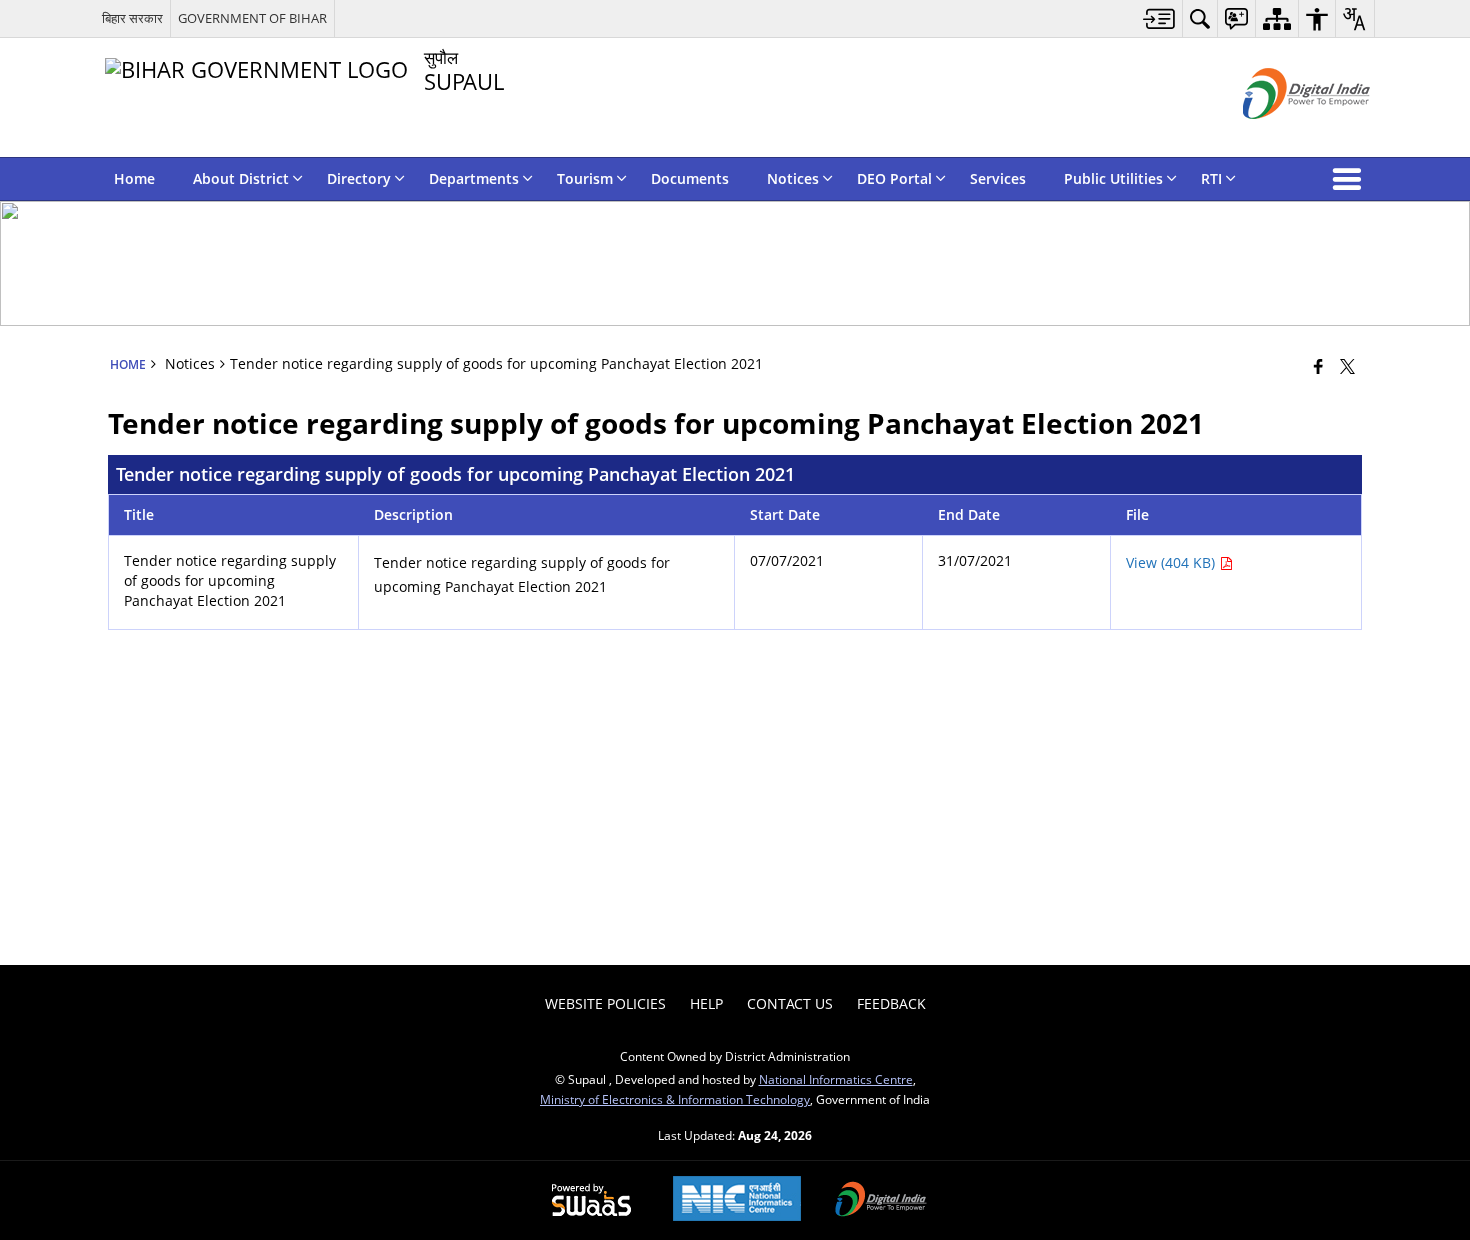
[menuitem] (1159, 18)
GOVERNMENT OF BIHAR (252, 18)
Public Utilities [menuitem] (1113, 178)
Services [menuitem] (998, 178)
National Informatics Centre (836, 1079)
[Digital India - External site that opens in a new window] (1281, 135)
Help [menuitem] (706, 1003)
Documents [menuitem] (690, 178)
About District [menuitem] (241, 178)
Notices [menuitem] (793, 178)
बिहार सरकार (132, 18)
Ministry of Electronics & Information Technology (675, 1099)
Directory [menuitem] (359, 178)
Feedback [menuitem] (891, 1003)
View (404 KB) (1172, 562)
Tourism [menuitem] (585, 178)
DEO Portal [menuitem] (894, 178)
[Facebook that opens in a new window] (1318, 366)
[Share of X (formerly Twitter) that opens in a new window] (1347, 366)
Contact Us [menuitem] (790, 1003)
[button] (1351, 179)
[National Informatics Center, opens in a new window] (737, 1200)
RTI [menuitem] (1211, 178)
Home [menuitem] (134, 178)
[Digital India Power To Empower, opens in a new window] (881, 1201)
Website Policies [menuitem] (605, 1003)
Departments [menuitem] (474, 178)
